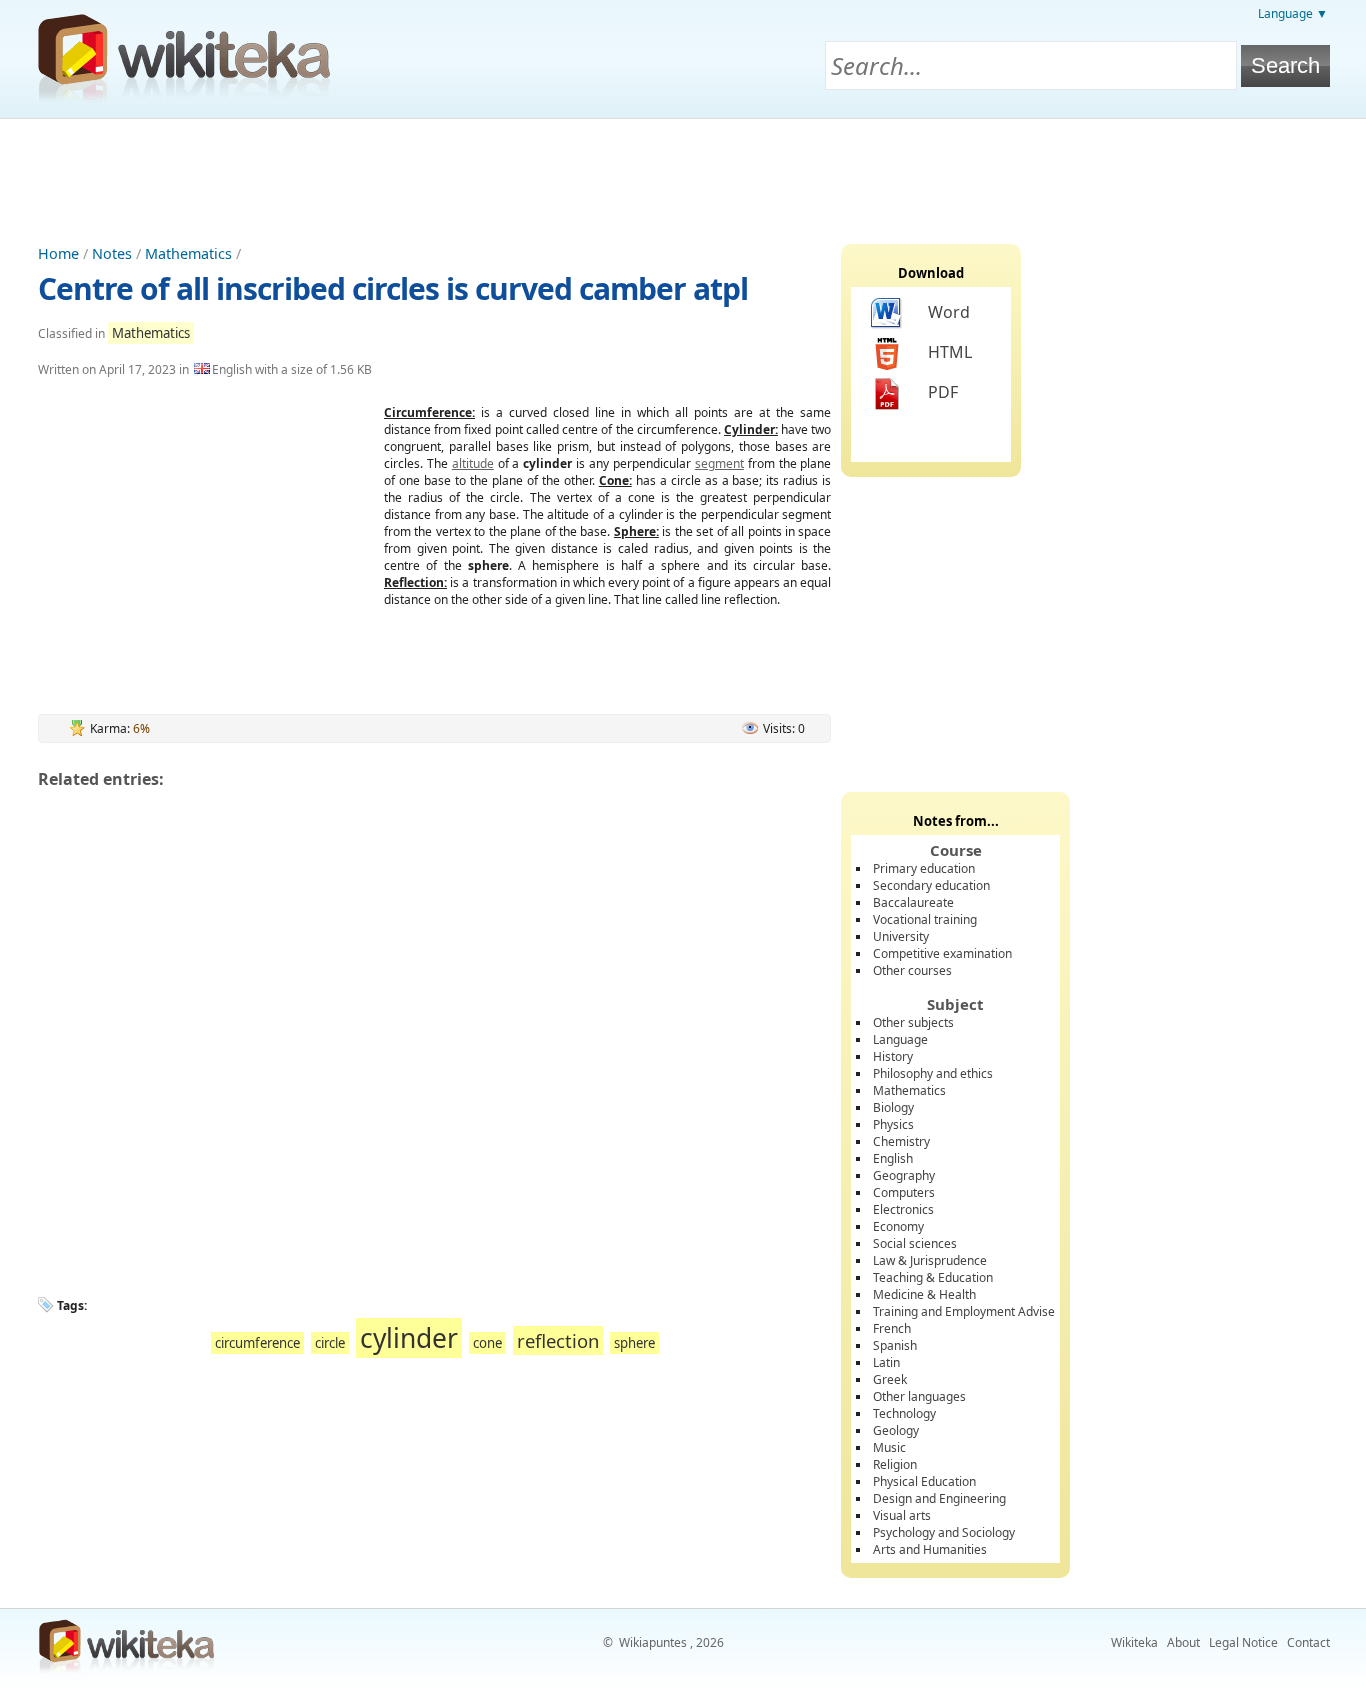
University (901, 936)
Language (900, 1039)
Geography (904, 1175)
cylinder (409, 1338)
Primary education (924, 868)
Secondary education (931, 885)
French (892, 1328)
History (893, 1056)
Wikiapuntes (653, 1642)
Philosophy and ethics (933, 1073)
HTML (950, 352)
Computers (904, 1192)
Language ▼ (1293, 13)
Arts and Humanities (930, 1549)
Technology (904, 1413)
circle (330, 1343)
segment (719, 463)
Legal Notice (1243, 1642)
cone (487, 1343)
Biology (893, 1107)
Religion (895, 1464)
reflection (558, 1340)
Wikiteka (1134, 1642)
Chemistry (901, 1141)
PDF (943, 392)
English (893, 1158)
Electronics (903, 1209)
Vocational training (925, 919)
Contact (1308, 1642)
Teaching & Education (933, 1277)
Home (58, 253)
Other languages (919, 1396)
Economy (898, 1226)
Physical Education (924, 1481)
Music (889, 1447)
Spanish (895, 1345)
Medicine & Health (924, 1294)
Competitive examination (942, 953)
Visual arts (902, 1515)
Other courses (912, 970)
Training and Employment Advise (964, 1311)
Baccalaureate (913, 902)
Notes (112, 253)
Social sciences (915, 1243)
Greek (890, 1379)
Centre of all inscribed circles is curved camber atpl (393, 288)
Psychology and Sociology (944, 1532)
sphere (634, 1343)
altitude (473, 463)
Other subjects (913, 1022)
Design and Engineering (939, 1498)
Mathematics (188, 253)
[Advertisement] (683, 174)
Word (949, 312)
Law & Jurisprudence (930, 1260)
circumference (257, 1343)
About (1183, 1642)
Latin (886, 1362)
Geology (896, 1430)
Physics (893, 1124)
